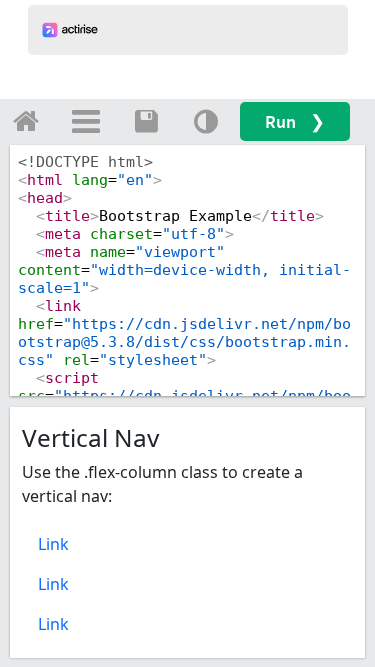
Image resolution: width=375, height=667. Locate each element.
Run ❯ (295, 121)
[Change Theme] (206, 121)
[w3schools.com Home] (26, 121)
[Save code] (146, 121)
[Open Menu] (86, 121)
